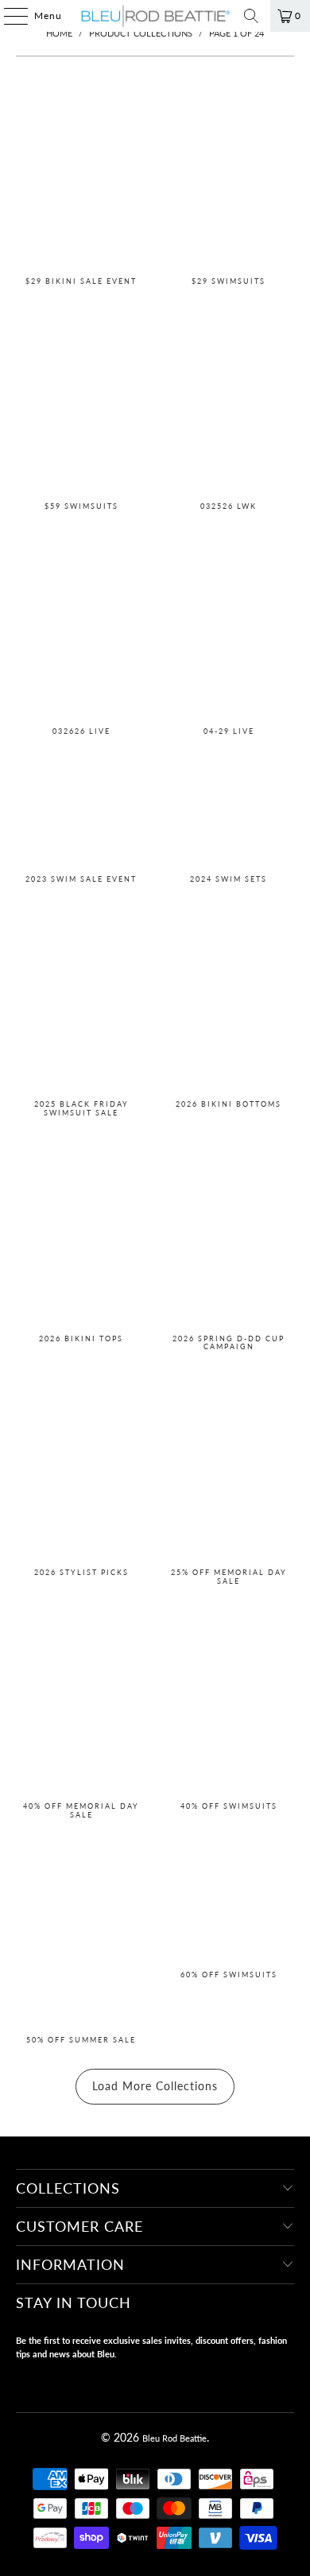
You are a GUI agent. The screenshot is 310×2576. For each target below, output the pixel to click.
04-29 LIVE (229, 628)
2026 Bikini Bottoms (229, 1005)
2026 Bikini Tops (81, 1239)
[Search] (251, 16)
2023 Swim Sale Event (81, 814)
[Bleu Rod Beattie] (155, 16)
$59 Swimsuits (81, 402)
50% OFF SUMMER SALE (81, 1936)
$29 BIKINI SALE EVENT (81, 177)
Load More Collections (155, 2086)
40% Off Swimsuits (229, 1706)
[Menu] (8, 16)
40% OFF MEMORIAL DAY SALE (81, 1706)
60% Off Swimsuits (229, 1936)
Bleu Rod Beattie (174, 2438)
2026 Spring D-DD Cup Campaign (229, 1239)
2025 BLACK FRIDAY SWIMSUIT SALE (81, 1005)
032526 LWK (229, 402)
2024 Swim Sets (229, 814)
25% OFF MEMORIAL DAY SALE (229, 1472)
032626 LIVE (81, 628)
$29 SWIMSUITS (229, 177)
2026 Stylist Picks (81, 1472)
